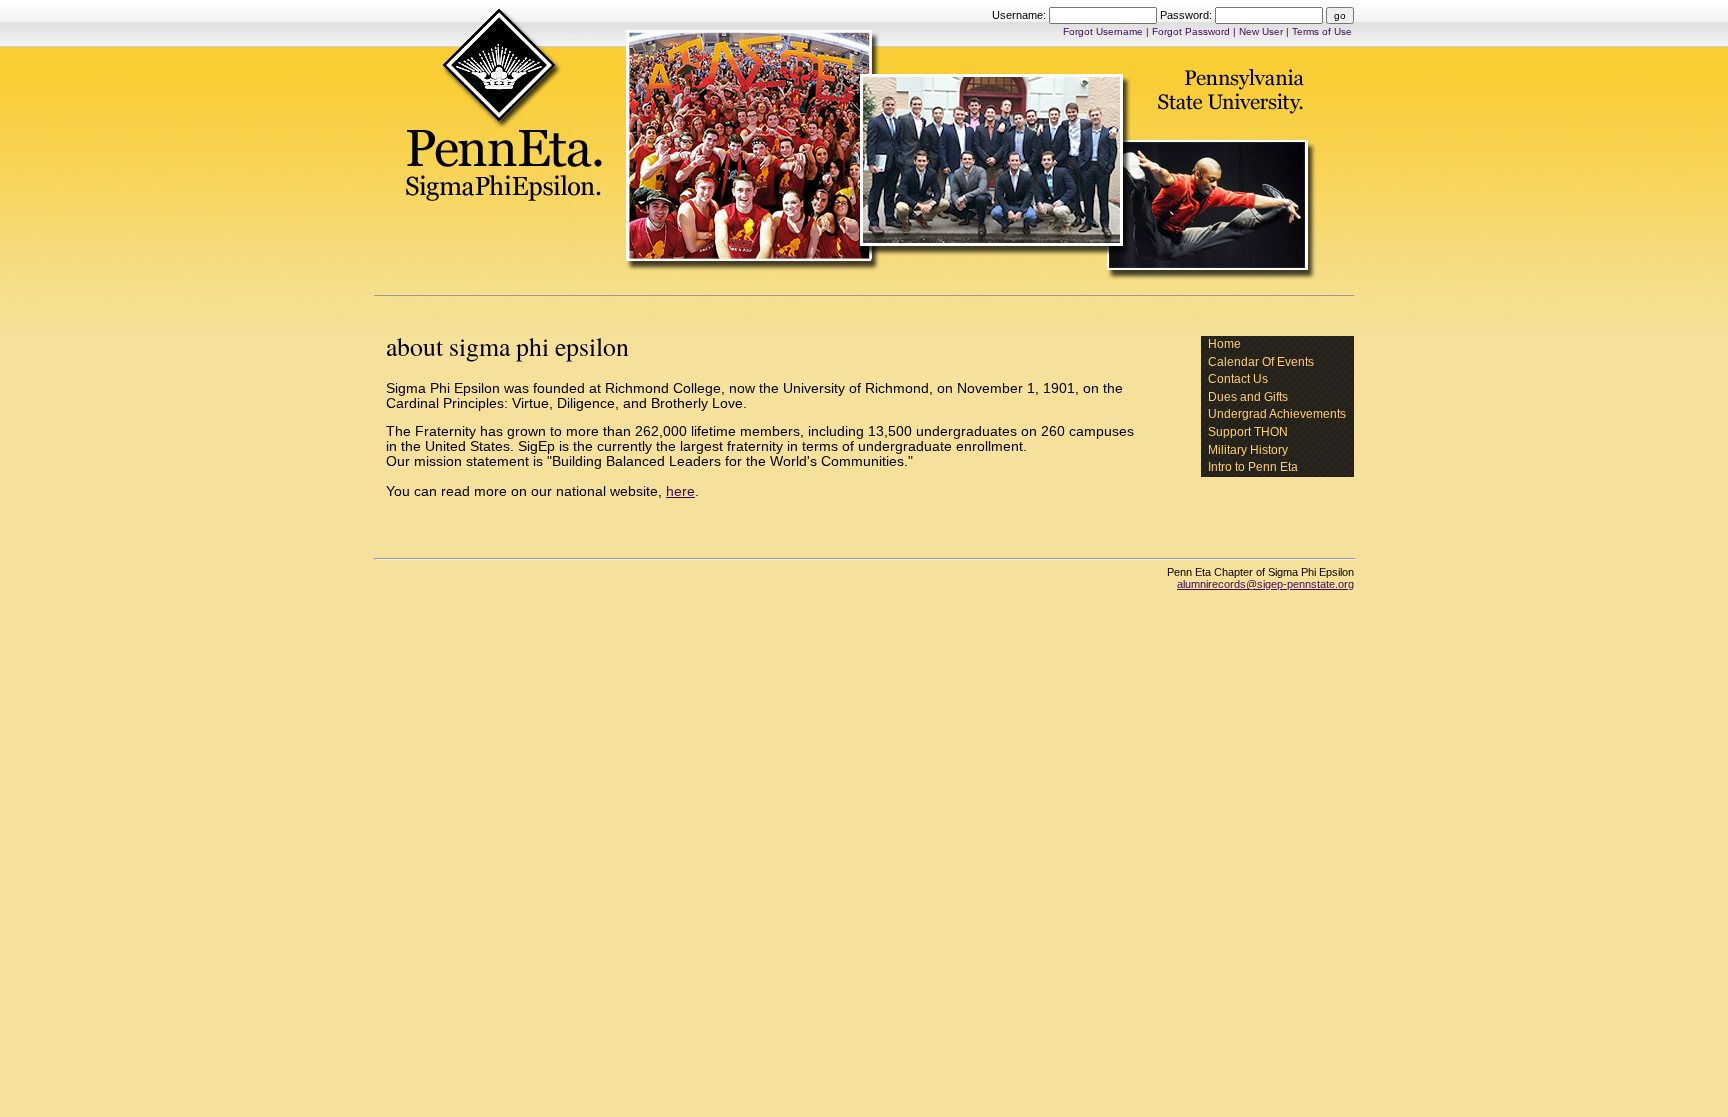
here (680, 491)
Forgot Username (1104, 31)
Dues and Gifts (1248, 397)
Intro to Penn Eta (1253, 467)
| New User (1259, 31)
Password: (1187, 15)
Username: (1020, 15)
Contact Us (1238, 379)
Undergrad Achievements (1277, 414)
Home (1224, 344)
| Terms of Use (1319, 31)
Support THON (1248, 432)
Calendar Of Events (1261, 362)
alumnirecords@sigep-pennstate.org (1265, 584)
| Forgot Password (1189, 31)
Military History (1248, 450)
